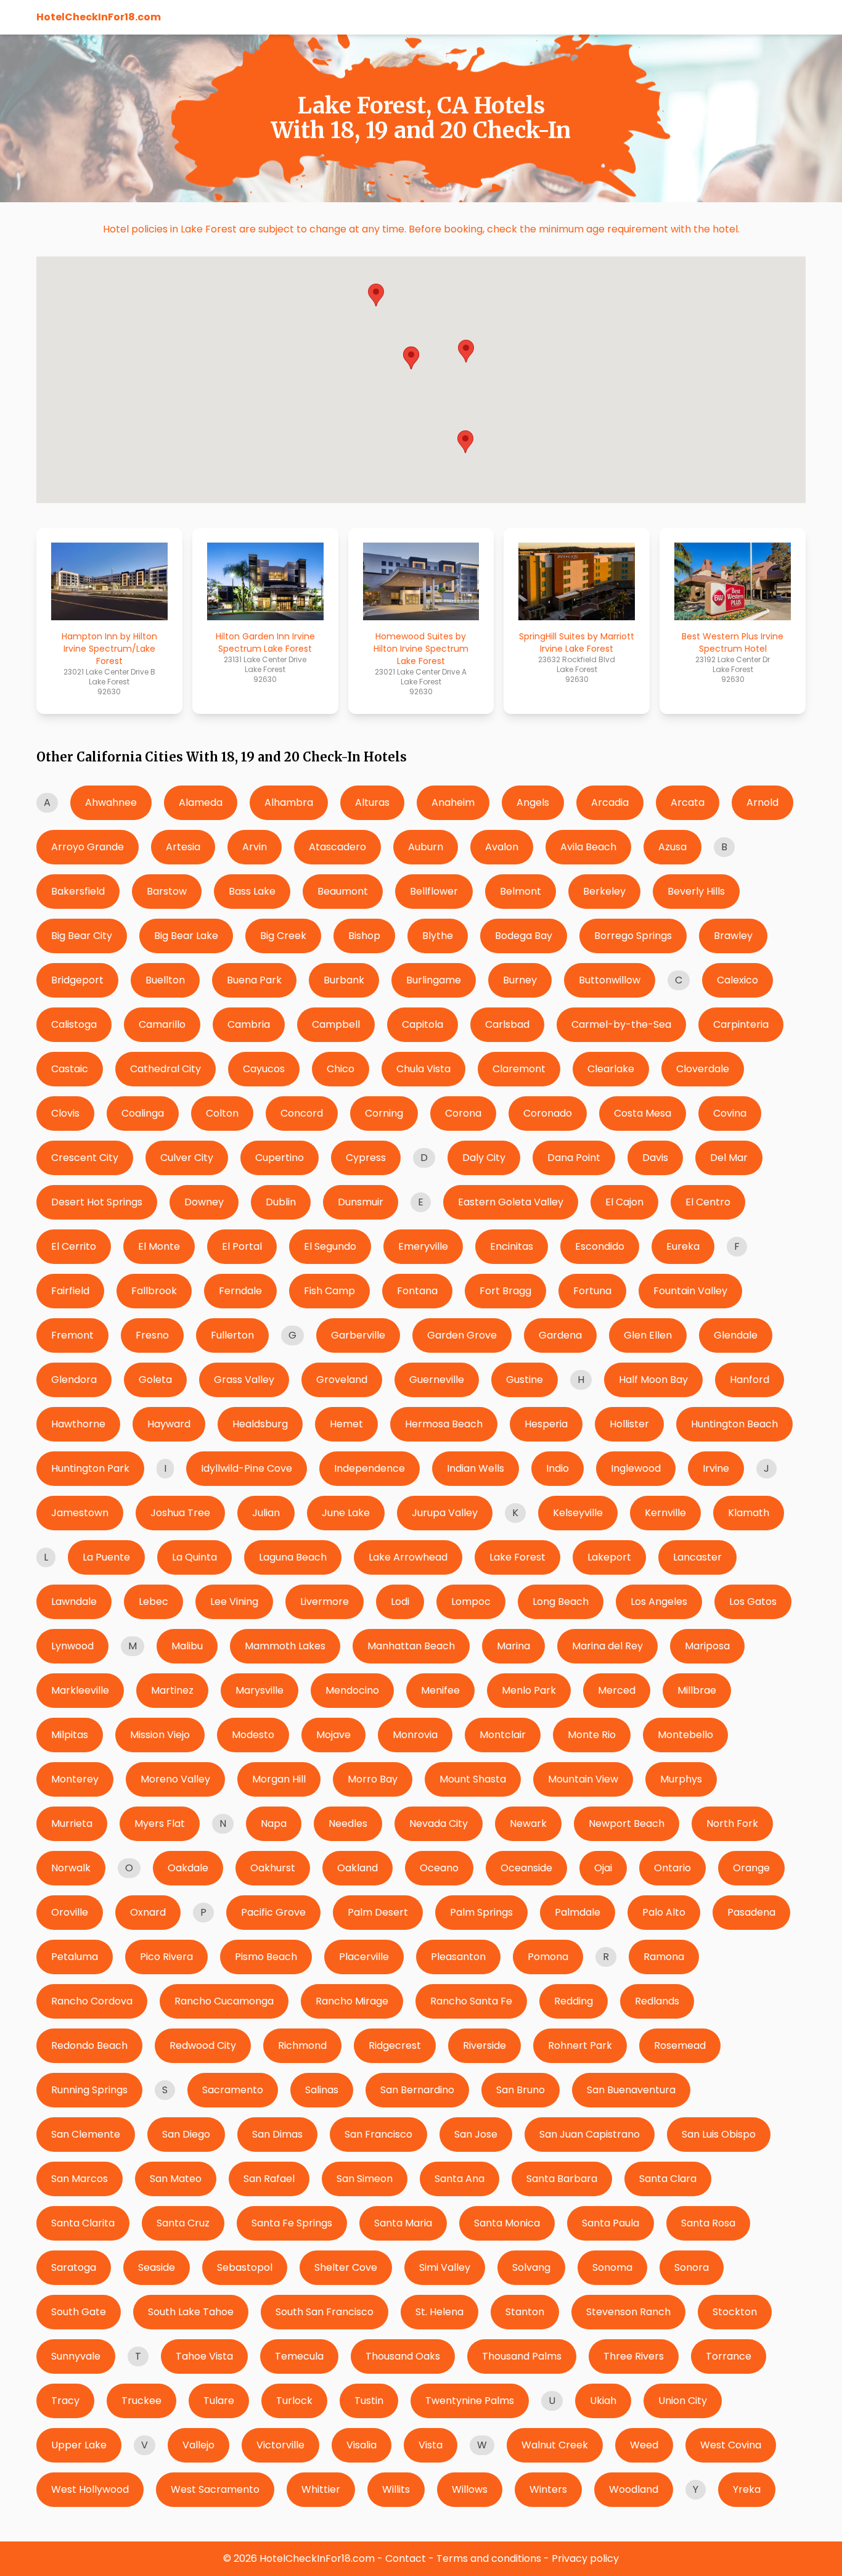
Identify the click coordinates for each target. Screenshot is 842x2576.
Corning (384, 1113)
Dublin (281, 1202)
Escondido (600, 1246)
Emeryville (423, 1246)
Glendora (74, 1380)
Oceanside (526, 1868)
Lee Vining (234, 1602)
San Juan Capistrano (590, 2134)
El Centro (708, 1202)
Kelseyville (578, 1513)
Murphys (681, 1779)
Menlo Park (529, 1690)
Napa (274, 1823)
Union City (683, 2401)
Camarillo (162, 1024)
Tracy (65, 2401)
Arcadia (610, 802)
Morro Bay (373, 1779)
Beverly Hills (696, 891)
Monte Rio (592, 1735)
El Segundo (330, 1246)
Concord (302, 1113)
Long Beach (561, 1602)
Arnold (762, 802)
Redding (574, 2001)
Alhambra (289, 802)
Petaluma (75, 1957)
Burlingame (434, 980)
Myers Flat (160, 1823)
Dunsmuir (361, 1202)
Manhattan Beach (411, 1646)
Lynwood (72, 1646)
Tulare (219, 2401)
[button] (466, 351)
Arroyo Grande (88, 847)
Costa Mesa (643, 1113)
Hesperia (546, 1424)
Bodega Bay (524, 936)
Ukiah (603, 2401)
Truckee (141, 2401)
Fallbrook (154, 1291)
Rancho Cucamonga (224, 2001)
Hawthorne (78, 1424)
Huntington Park (90, 1468)
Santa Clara (668, 2179)
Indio (558, 1468)
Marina (513, 1646)
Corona (463, 1113)
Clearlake (611, 1069)
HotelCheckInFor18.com (99, 17)
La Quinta (194, 1557)
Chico (341, 1069)
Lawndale (74, 1602)
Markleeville (80, 1690)
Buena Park (254, 980)
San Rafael (269, 2179)
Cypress (366, 1158)
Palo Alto (664, 1912)
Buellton (165, 980)
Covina (730, 1113)
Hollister (629, 1424)
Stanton (525, 2312)
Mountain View (583, 1779)
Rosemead (680, 2045)
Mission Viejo (160, 1735)
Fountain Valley (690, 1291)
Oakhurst (273, 1868)
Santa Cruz (183, 2223)
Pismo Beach (266, 1957)
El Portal (242, 1246)
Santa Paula (611, 2223)
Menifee (440, 1690)
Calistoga (74, 1024)
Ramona (664, 1957)
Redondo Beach (89, 2045)
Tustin (369, 2401)
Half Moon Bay (653, 1380)
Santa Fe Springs (292, 2223)
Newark (528, 1823)
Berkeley (604, 891)
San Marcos (80, 2179)
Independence (370, 1468)
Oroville (70, 1912)
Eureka (683, 1246)
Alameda (201, 802)
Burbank (344, 980)
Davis (655, 1158)
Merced (617, 1690)
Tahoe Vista (204, 2356)
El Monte (159, 1246)
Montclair (503, 1735)
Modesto (253, 1735)
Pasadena (751, 1912)
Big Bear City (82, 936)
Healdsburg (260, 1424)
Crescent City (85, 1158)
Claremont (519, 1069)
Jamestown (80, 1513)
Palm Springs (481, 1912)
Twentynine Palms (470, 2401)
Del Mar (729, 1158)
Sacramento (233, 2090)
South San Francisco (325, 2312)
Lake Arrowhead (408, 1557)
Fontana (417, 1291)
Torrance (729, 2356)
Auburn (426, 847)
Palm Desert (378, 1912)
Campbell (336, 1024)
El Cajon (624, 1202)
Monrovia (415, 1735)
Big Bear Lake (186, 936)
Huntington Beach (734, 1424)
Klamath (749, 1513)
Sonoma (612, 2267)
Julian (266, 1513)
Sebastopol (245, 2267)
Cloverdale (703, 1069)
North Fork (732, 1823)
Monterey (75, 1779)
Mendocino (352, 1690)
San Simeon (365, 2179)
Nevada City (439, 1823)
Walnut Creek (555, 2445)
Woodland (634, 2489)
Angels (533, 802)
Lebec (153, 1602)
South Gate (79, 2312)
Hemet (346, 1424)
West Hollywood (90, 2489)
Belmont (521, 891)
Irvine (716, 1468)
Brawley (733, 936)
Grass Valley (244, 1380)
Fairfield (70, 1291)
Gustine (525, 1380)
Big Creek (283, 936)
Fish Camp (329, 1291)
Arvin (255, 847)
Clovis (65, 1113)
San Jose (476, 2134)
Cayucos (264, 1069)
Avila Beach (588, 847)
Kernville (665, 1513)
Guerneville (437, 1380)
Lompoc (471, 1602)
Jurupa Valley (445, 1513)
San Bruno (521, 2090)
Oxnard (148, 1912)
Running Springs (89, 2090)
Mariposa (707, 1646)
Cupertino (280, 1158)
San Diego (186, 2134)
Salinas (322, 2090)
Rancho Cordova (92, 2001)
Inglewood (636, 1468)
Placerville (364, 1957)
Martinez (172, 1690)
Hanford (750, 1380)
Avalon (502, 847)
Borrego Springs (633, 936)
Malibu (187, 1646)
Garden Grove (462, 1335)
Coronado (548, 1113)
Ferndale (240, 1291)
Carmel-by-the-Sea (621, 1024)
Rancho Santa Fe (471, 2001)
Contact (406, 2558)
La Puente (106, 1557)
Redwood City (203, 2045)
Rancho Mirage (352, 2001)
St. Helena (439, 2312)
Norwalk (71, 1868)
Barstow (167, 891)
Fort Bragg (505, 1291)
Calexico (738, 980)
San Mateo (176, 2179)
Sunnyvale (76, 2356)
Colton (222, 1113)
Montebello (685, 1735)
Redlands (657, 2001)
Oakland (358, 1868)
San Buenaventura (631, 2090)
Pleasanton (458, 1957)
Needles (348, 1823)
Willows (470, 2489)
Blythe (438, 936)
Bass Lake (252, 891)
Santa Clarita (83, 2223)
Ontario (672, 1868)
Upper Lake (79, 2445)
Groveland (342, 1380)
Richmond (302, 2045)
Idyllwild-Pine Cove (247, 1468)
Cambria (249, 1024)
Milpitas (70, 1735)
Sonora (692, 2267)
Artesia (183, 847)
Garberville (358, 1335)
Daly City (484, 1158)
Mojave (333, 1735)
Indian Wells (476, 1468)
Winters (548, 2489)
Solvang (531, 2267)
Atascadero (337, 847)
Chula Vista (423, 1069)
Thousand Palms (522, 2356)
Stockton (735, 2312)
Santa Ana (460, 2179)
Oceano (439, 1868)
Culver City (187, 1158)
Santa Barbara (562, 2179)
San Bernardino (417, 2090)
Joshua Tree (180, 1513)
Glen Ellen (648, 1335)
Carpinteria (741, 1024)
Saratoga (74, 2267)
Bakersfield (78, 891)
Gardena (560, 1335)
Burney (520, 980)
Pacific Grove (273, 1912)
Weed (644, 2445)
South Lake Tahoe (191, 2312)
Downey (204, 1202)
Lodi (400, 1602)
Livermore (325, 1602)
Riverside (484, 2045)
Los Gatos (753, 1602)
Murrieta (72, 1823)
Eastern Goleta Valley (511, 1202)
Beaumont (343, 891)
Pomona (548, 1957)
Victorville (280, 2445)
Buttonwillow (610, 980)
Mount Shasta (473, 1779)
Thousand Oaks (403, 2356)
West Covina (731, 2445)
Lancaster (697, 1557)
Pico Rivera (166, 1957)
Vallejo (198, 2445)
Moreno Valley (175, 1779)
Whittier (321, 2489)
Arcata (688, 802)
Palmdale (578, 1912)
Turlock (294, 2401)
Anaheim (453, 802)
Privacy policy (585, 2558)
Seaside (157, 2267)
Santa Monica (507, 2223)
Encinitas (512, 1246)
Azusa (672, 847)
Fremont (72, 1335)
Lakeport (609, 1557)
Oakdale (188, 1868)
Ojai (603, 1868)
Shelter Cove (346, 2267)
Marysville (260, 1690)
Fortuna (592, 1291)
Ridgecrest (395, 2045)
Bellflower (434, 891)
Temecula (299, 2356)
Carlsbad (507, 1024)
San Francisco (378, 2134)
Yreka (747, 2489)
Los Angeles (659, 1602)
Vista (431, 2445)
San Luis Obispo (719, 2134)
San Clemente (86, 2134)
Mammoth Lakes (285, 1646)
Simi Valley (445, 2267)
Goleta (155, 1380)
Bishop (364, 936)
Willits (396, 2489)
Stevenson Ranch (628, 2312)
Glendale (736, 1335)
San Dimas (277, 2134)
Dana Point (574, 1158)
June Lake (346, 1513)
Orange (751, 1868)
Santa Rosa (708, 2223)
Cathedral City (166, 1069)
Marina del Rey (607, 1646)
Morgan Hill (279, 1779)
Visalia (362, 2445)
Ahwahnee (111, 802)
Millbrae (697, 1690)
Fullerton (232, 1335)
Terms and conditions (489, 2558)
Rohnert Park (580, 2045)
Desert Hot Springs (97, 1202)
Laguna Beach (293, 1557)
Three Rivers (634, 2356)
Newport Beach (627, 1823)
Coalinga (143, 1113)
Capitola (423, 1024)
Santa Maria (403, 2223)
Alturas (372, 802)
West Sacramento (215, 2489)
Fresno (152, 1335)
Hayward (169, 1424)
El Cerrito (74, 1246)
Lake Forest (517, 1557)
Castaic (70, 1069)
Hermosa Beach (444, 1424)
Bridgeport (77, 980)
